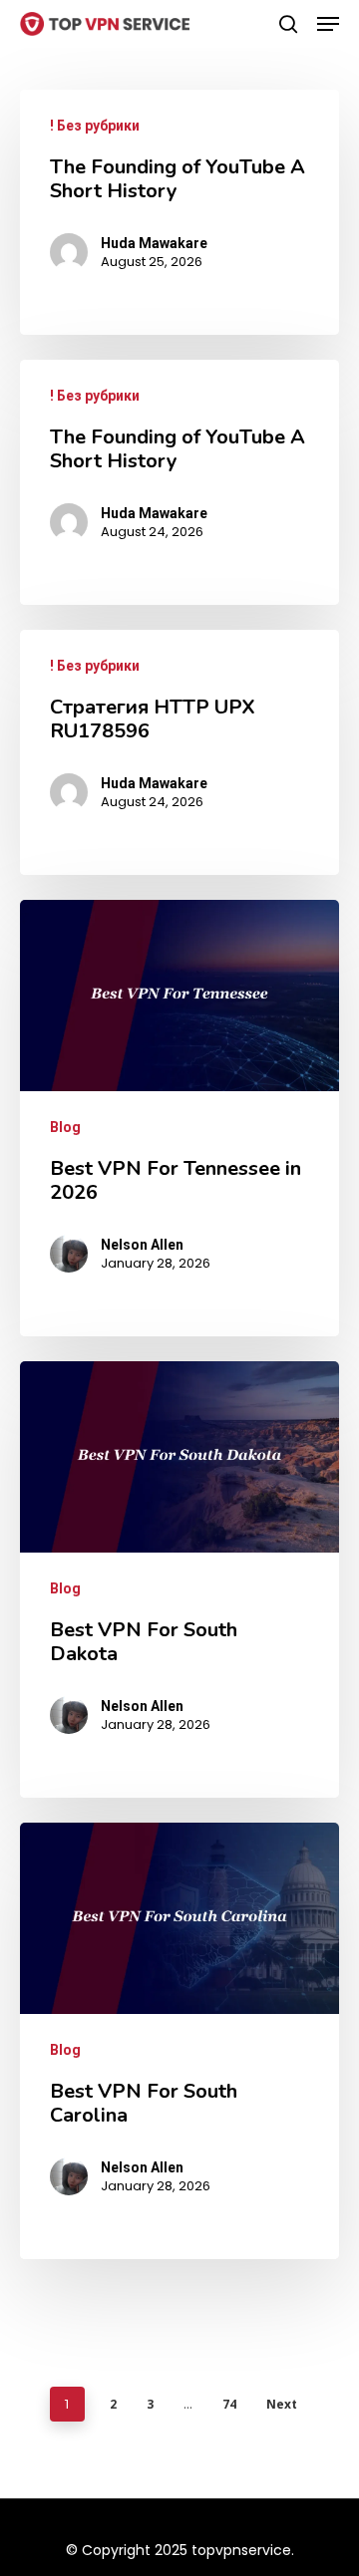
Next (282, 2404)
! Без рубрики (95, 126)
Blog (65, 1127)
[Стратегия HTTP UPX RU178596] (179, 752)
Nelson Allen (142, 1245)
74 (229, 2404)
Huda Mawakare (154, 243)
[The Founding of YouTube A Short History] (179, 212)
